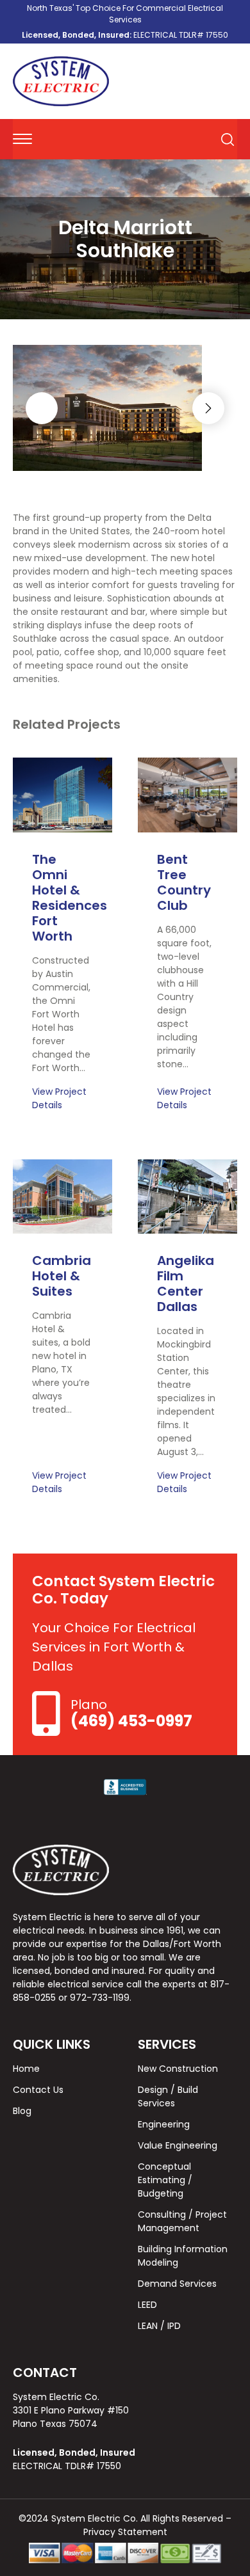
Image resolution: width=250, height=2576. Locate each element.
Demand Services (177, 2284)
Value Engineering (178, 2145)
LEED (147, 2305)
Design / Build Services (168, 2096)
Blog (22, 2111)
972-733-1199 (100, 1998)
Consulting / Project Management (182, 2221)
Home (26, 2069)
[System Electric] (61, 81)
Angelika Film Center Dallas (186, 1284)
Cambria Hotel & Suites (62, 1276)
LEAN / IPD (159, 2326)
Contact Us (38, 2090)
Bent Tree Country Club (184, 882)
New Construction (178, 2069)
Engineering (164, 2124)
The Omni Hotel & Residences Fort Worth (70, 898)
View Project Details (59, 1098)
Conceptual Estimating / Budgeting (165, 2180)
